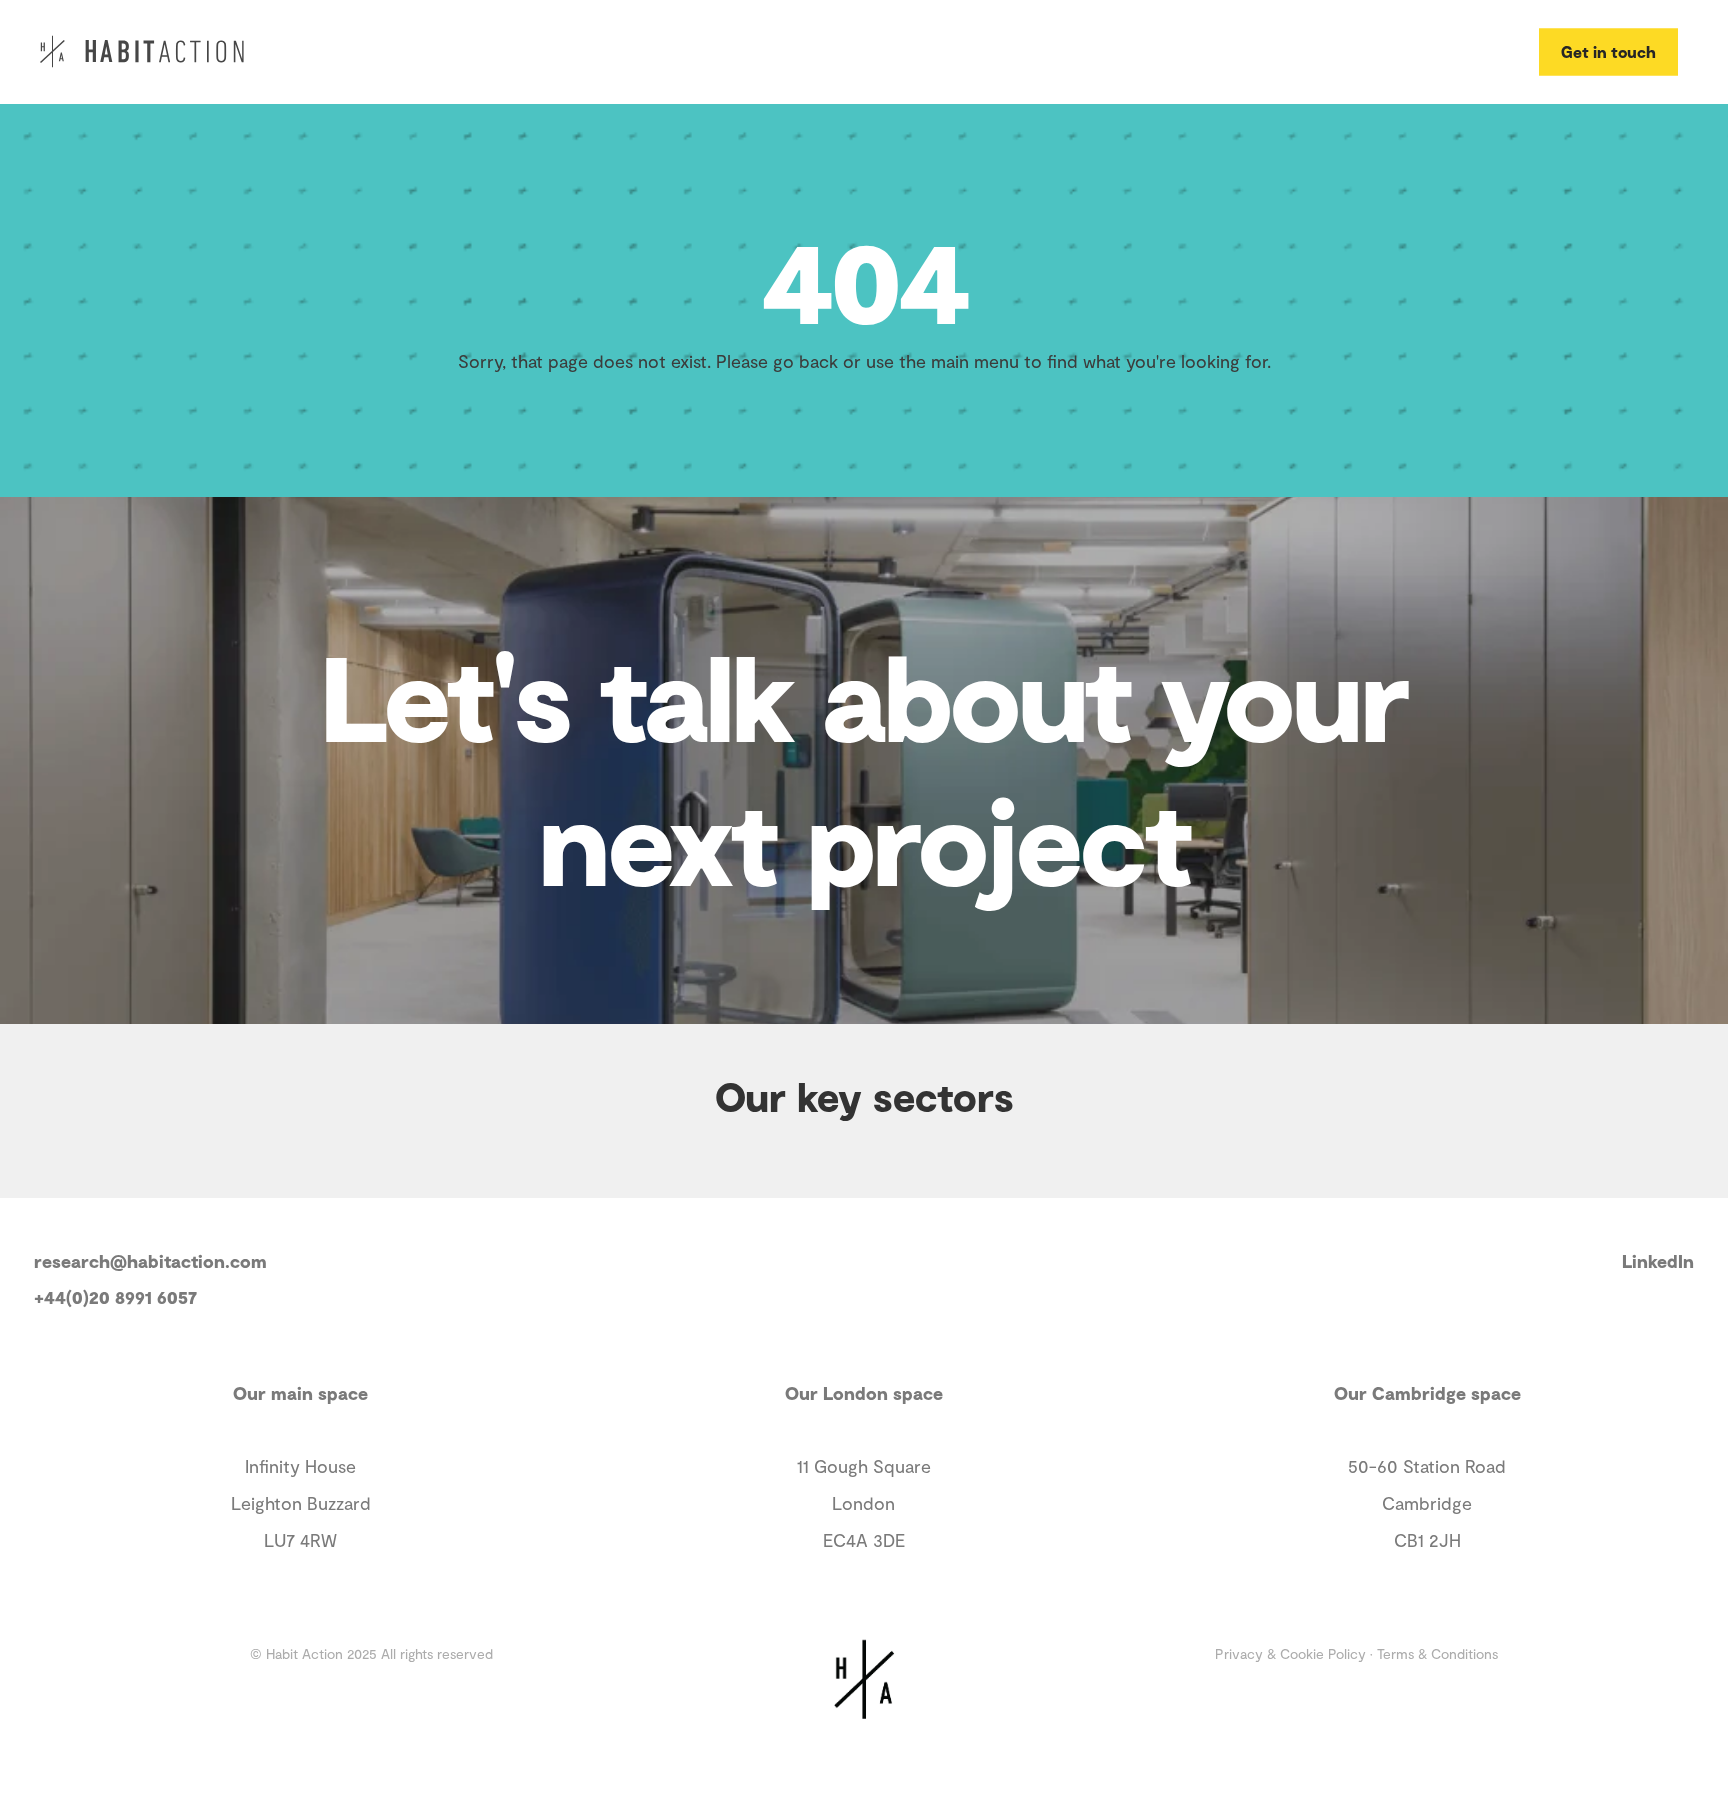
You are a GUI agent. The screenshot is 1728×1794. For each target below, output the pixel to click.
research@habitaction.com (150, 1261)
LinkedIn (1658, 1261)
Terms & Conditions (1437, 1653)
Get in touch (1608, 50)
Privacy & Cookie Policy (1290, 1653)
